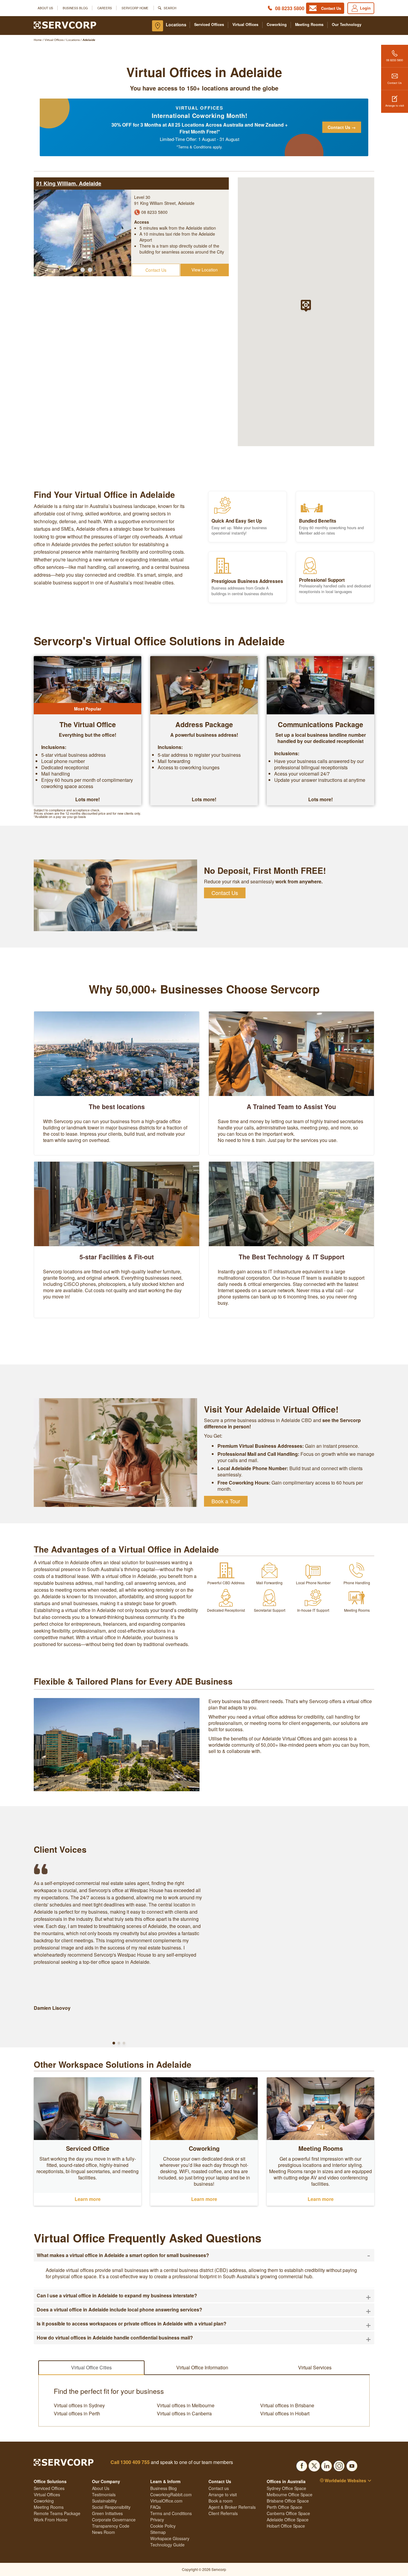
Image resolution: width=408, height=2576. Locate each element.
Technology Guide (167, 2545)
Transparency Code (111, 2526)
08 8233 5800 (290, 8)
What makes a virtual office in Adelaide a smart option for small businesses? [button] (204, 2255)
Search (170, 8)
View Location (205, 270)
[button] (75, 270)
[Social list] (302, 2464)
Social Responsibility (111, 2507)
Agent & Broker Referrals (232, 2507)
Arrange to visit (395, 105)
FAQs (155, 2507)
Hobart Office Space (286, 2526)
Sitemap (158, 2532)
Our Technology (347, 25)
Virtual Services (315, 2367)
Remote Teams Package (57, 2513)
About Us (45, 8)
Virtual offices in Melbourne (186, 2405)
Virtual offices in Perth (77, 2414)
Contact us (219, 2488)
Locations (176, 24)
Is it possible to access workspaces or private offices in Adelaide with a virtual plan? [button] (204, 2324)
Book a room (221, 2501)
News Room (103, 2532)
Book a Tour (226, 1501)
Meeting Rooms (309, 25)
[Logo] (65, 24)
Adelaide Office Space (288, 2520)
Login (365, 8)
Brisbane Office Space (288, 2501)
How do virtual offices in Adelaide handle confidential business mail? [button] (204, 2338)
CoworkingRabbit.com (171, 2494)
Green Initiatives (107, 2513)
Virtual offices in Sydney (79, 2405)
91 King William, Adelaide (69, 183)
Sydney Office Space (286, 2488)
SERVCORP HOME (135, 8)
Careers (105, 8)
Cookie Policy (163, 2526)
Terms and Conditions (171, 2513)
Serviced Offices (209, 25)
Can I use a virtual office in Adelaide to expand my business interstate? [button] (204, 2296)
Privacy (157, 2520)
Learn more (88, 2199)
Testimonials (104, 2494)
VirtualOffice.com (166, 2501)
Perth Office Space (284, 2507)
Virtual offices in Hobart (285, 2414)
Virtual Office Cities (91, 2367)
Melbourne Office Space (290, 2494)
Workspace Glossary (170, 2538)
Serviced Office (88, 2148)
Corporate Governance (114, 2520)
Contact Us (395, 83)
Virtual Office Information (202, 2367)
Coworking (277, 25)
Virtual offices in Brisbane (287, 2405)
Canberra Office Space (288, 2513)
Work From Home (51, 2520)
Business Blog (75, 8)
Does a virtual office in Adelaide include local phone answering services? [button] (204, 2310)
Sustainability (104, 2501)
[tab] (204, 2255)
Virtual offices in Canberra (184, 2414)
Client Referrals (223, 2513)
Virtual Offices (245, 25)
